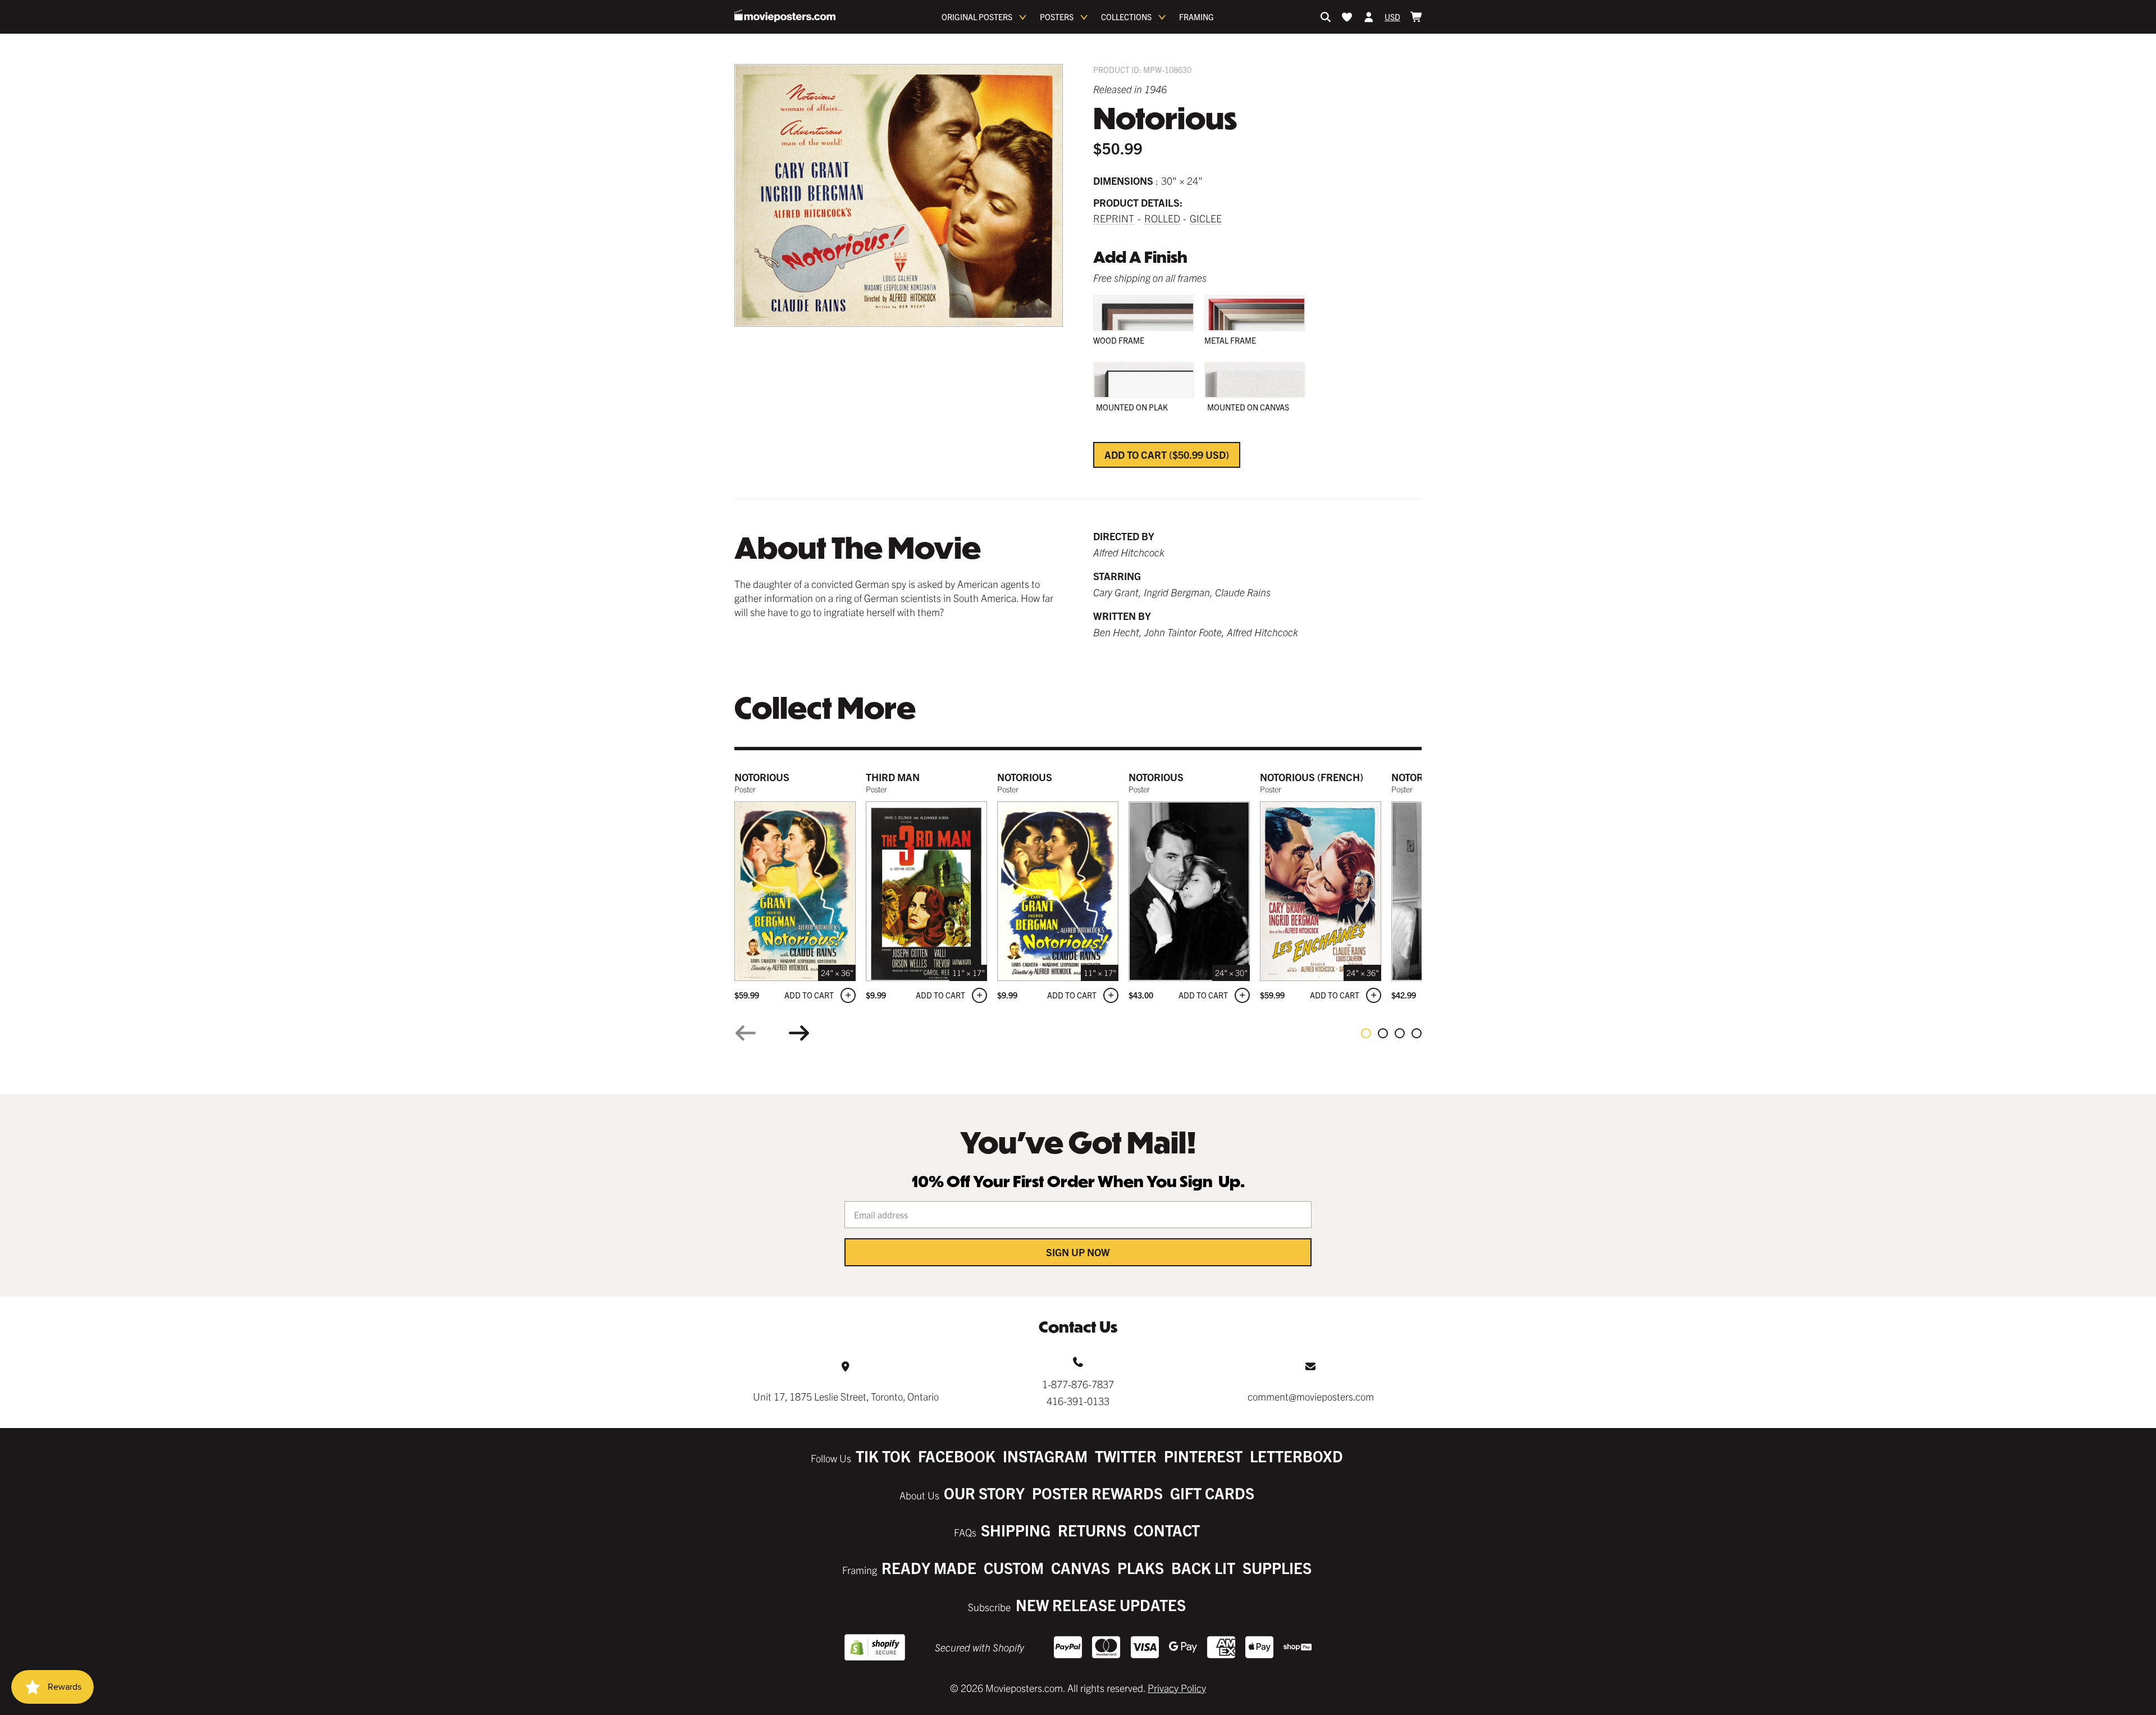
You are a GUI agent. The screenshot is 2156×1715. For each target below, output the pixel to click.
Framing (1196, 17)
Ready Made (929, 1568)
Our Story (984, 1493)
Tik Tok (883, 1456)
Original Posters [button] (977, 17)
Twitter (1126, 1456)
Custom (1014, 1568)
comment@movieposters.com (1311, 1396)
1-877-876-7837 (1078, 1384)
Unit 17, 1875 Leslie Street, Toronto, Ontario (846, 1396)
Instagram (1045, 1456)
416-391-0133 (1078, 1401)
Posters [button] (1057, 17)
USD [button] (1392, 17)
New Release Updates (1101, 1605)
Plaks (1141, 1568)
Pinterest (1203, 1456)
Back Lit (1203, 1568)
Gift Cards (1212, 1493)
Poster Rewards (1097, 1493)
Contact (1167, 1530)
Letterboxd (1296, 1456)
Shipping (1016, 1530)
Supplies (1277, 1568)
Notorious (762, 777)
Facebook (957, 1456)
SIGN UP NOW (1078, 1252)
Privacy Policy (1177, 1688)
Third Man (893, 777)
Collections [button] (1126, 17)
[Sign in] (1369, 17)
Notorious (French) (1312, 777)
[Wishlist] (1347, 17)
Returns (1092, 1530)
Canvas (1081, 1568)
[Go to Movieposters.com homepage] (785, 16)
